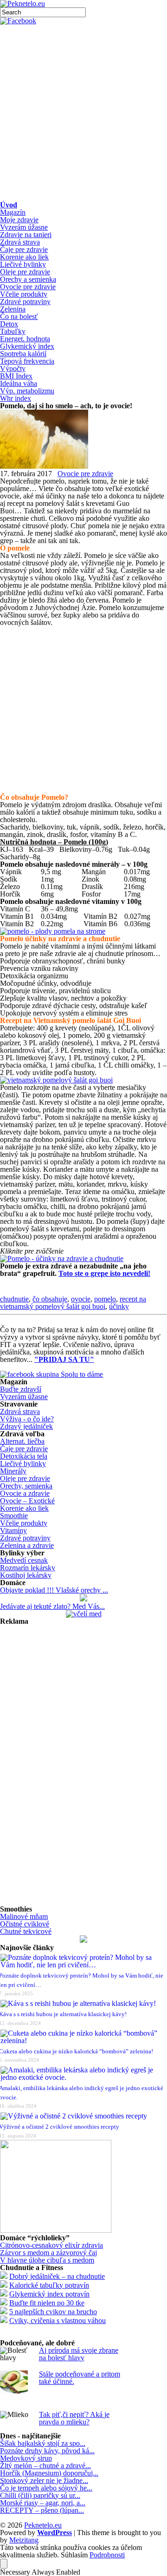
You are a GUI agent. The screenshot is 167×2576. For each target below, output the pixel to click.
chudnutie (14, 1299)
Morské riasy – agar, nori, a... (43, 2503)
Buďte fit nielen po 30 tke (47, 2303)
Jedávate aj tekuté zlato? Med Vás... (52, 1606)
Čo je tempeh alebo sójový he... (46, 2488)
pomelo (105, 1299)
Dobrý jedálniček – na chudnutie (57, 2276)
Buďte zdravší (21, 1389)
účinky (119, 1306)
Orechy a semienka (28, 279)
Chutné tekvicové (26, 1931)
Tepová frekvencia (27, 361)
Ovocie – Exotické (27, 1501)
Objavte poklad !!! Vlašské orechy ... (54, 1590)
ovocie (81, 1299)
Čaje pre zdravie (24, 249)
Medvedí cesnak (24, 1560)
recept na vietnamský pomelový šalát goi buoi (73, 1303)
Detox (9, 324)
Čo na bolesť (19, 316)
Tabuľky (13, 331)
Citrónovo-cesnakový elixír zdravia (51, 2245)
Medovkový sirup (26, 2458)
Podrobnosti (107, 2555)
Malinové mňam (24, 1916)
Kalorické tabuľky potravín (49, 2285)
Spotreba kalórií (23, 354)
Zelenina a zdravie (27, 1545)
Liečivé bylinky (23, 264)
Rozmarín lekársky (28, 1568)
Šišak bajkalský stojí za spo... (43, 2443)
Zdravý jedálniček (26, 1426)
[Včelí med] (84, 1614)
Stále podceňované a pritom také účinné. (80, 2378)
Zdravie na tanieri (26, 235)
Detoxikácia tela (24, 1456)
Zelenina (13, 309)
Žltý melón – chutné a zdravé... (45, 2466)
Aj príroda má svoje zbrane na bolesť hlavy (79, 2354)
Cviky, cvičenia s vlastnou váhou (58, 2320)
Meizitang (24, 2540)
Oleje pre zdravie (25, 272)
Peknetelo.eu (43, 2525)
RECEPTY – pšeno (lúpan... (42, 2510)
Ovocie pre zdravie (28, 287)
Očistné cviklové (25, 1924)
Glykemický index (27, 346)
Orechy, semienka (26, 1486)
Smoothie (14, 1516)
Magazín (13, 212)
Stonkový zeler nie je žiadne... (44, 2480)
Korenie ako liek (24, 257)
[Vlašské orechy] (83, 1599)
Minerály (13, 1471)
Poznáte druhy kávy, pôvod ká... (47, 2451)
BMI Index (16, 376)
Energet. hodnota (25, 339)
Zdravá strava (20, 242)
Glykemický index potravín (49, 2294)
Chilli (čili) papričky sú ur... (40, 2495)
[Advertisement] (83, 113)
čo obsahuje (50, 1299)
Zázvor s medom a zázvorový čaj (48, 2253)
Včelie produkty (24, 294)
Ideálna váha (19, 383)
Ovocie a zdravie (25, 1493)
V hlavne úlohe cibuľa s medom (47, 2260)
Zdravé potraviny (25, 302)
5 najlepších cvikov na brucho (53, 2312)
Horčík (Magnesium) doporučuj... (49, 2473)
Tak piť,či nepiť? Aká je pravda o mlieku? (74, 2418)
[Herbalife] (83, 1940)
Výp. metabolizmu (27, 391)
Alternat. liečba (22, 1441)
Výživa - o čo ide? (27, 1419)
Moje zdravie (19, 220)
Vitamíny (13, 1530)
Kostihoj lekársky (26, 1575)
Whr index (16, 398)
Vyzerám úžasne (24, 227)
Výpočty (13, 368)
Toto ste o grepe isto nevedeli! (104, 1273)
